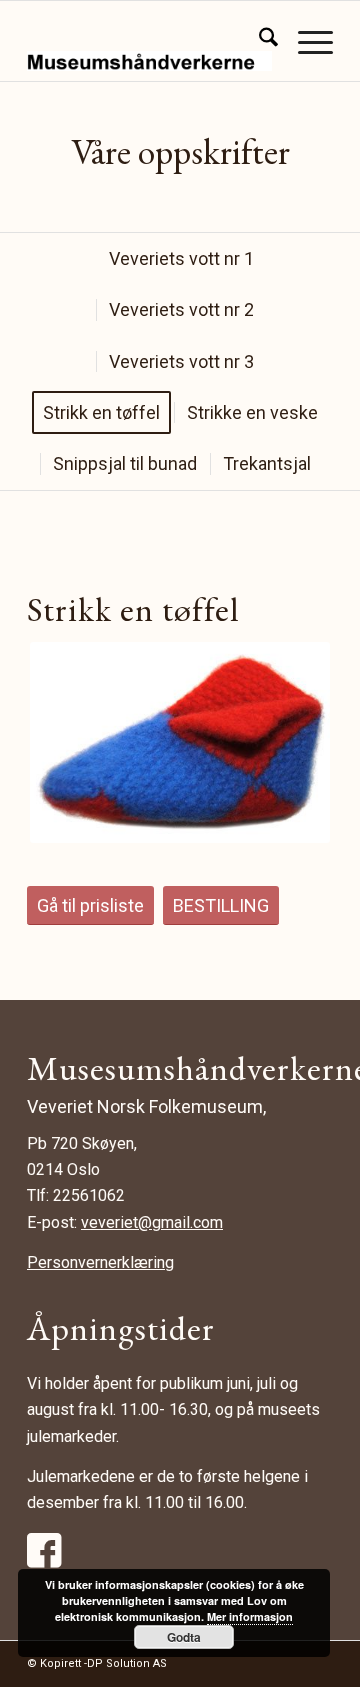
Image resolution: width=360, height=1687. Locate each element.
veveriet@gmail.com (152, 1222)
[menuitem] (258, 41)
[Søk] (258, 41)
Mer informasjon (250, 1616)
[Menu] (305, 41)
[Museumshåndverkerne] (149, 41)
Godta (184, 1637)
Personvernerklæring (100, 1262)
